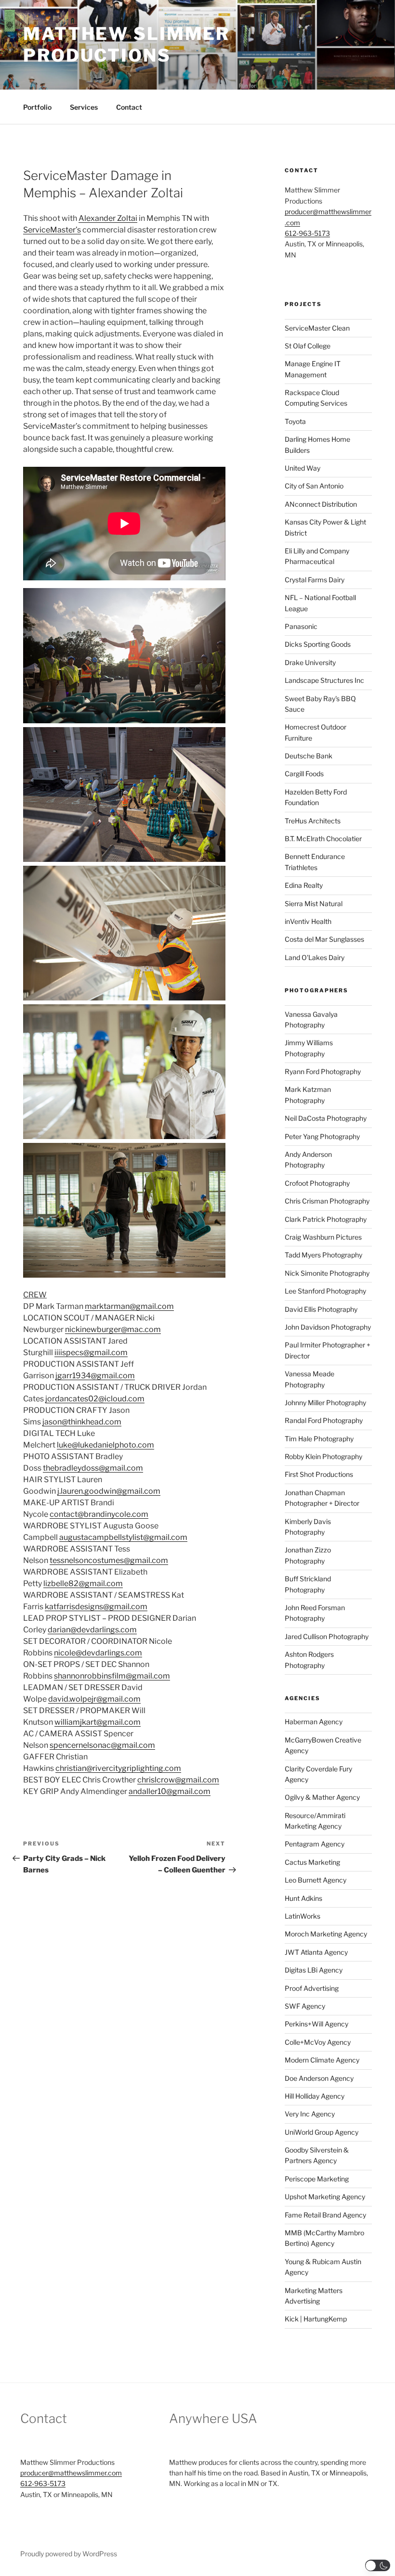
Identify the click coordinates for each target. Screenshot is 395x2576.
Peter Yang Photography (322, 1136)
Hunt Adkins (303, 1898)
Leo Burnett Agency (316, 1880)
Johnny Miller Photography (325, 1403)
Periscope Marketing (317, 2179)
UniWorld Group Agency (322, 2132)
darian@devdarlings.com (92, 1630)
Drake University (310, 662)
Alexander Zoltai (108, 218)
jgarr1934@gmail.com (95, 1376)
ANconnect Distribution (321, 504)
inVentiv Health (308, 921)
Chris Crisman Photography (327, 1201)
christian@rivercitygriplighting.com (118, 1768)
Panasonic (301, 626)
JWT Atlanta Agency (316, 1952)
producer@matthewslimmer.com (71, 2473)
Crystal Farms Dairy (315, 580)
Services (84, 107)
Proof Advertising (312, 1988)
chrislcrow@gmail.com (178, 1780)
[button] (378, 2565)
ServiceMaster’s (52, 230)
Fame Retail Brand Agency (325, 2215)
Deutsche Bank (309, 756)
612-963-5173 (307, 233)
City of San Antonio (314, 486)
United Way (303, 468)
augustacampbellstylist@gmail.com (123, 1537)
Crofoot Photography (317, 1183)
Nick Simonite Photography (327, 1273)
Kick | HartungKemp (316, 2319)
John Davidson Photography (328, 1327)
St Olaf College (308, 346)
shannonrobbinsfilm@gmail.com (112, 1676)
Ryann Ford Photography (323, 1071)
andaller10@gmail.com (170, 1791)
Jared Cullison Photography (327, 1636)
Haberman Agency (314, 1722)
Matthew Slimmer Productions (126, 45)
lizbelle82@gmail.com (83, 1583)
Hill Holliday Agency (315, 2096)
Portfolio (37, 107)
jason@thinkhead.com (82, 1422)
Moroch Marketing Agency (326, 1934)
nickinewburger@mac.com (113, 1329)
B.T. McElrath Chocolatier (323, 839)
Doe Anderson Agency (319, 2078)
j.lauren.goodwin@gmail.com (109, 1491)
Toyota (295, 421)
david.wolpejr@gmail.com (94, 1699)
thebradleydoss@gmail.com (93, 1468)
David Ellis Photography (321, 1309)
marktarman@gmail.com (129, 1306)
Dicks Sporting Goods (318, 644)
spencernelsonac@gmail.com (102, 1745)
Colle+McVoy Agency (318, 2042)
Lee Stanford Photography (325, 1291)
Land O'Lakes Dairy (315, 957)
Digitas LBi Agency (314, 1970)
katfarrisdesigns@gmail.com (96, 1607)
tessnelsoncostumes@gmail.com (109, 1560)
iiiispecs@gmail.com (91, 1352)
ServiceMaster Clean (317, 328)
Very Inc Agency (310, 2114)
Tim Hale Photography (319, 1439)
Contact (129, 107)
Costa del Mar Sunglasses (324, 939)
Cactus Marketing (312, 1862)
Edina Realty (304, 885)
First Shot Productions (319, 1474)
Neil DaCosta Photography (326, 1118)
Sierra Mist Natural (314, 904)
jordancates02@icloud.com (95, 1399)
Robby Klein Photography (323, 1456)
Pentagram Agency (315, 1844)
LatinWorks (303, 1916)
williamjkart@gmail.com (98, 1722)
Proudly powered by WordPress (69, 2554)
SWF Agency (305, 2006)
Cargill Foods (304, 774)
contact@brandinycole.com (99, 1514)
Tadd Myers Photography (323, 1255)
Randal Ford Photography (324, 1420)
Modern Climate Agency (322, 2060)
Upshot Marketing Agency (325, 2197)
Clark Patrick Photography (326, 1219)
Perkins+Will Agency (316, 2024)
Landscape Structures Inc (324, 680)
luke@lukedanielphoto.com (105, 1445)
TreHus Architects (313, 821)
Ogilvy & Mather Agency (322, 1797)
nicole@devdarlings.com (98, 1653)
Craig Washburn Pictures (323, 1237)
